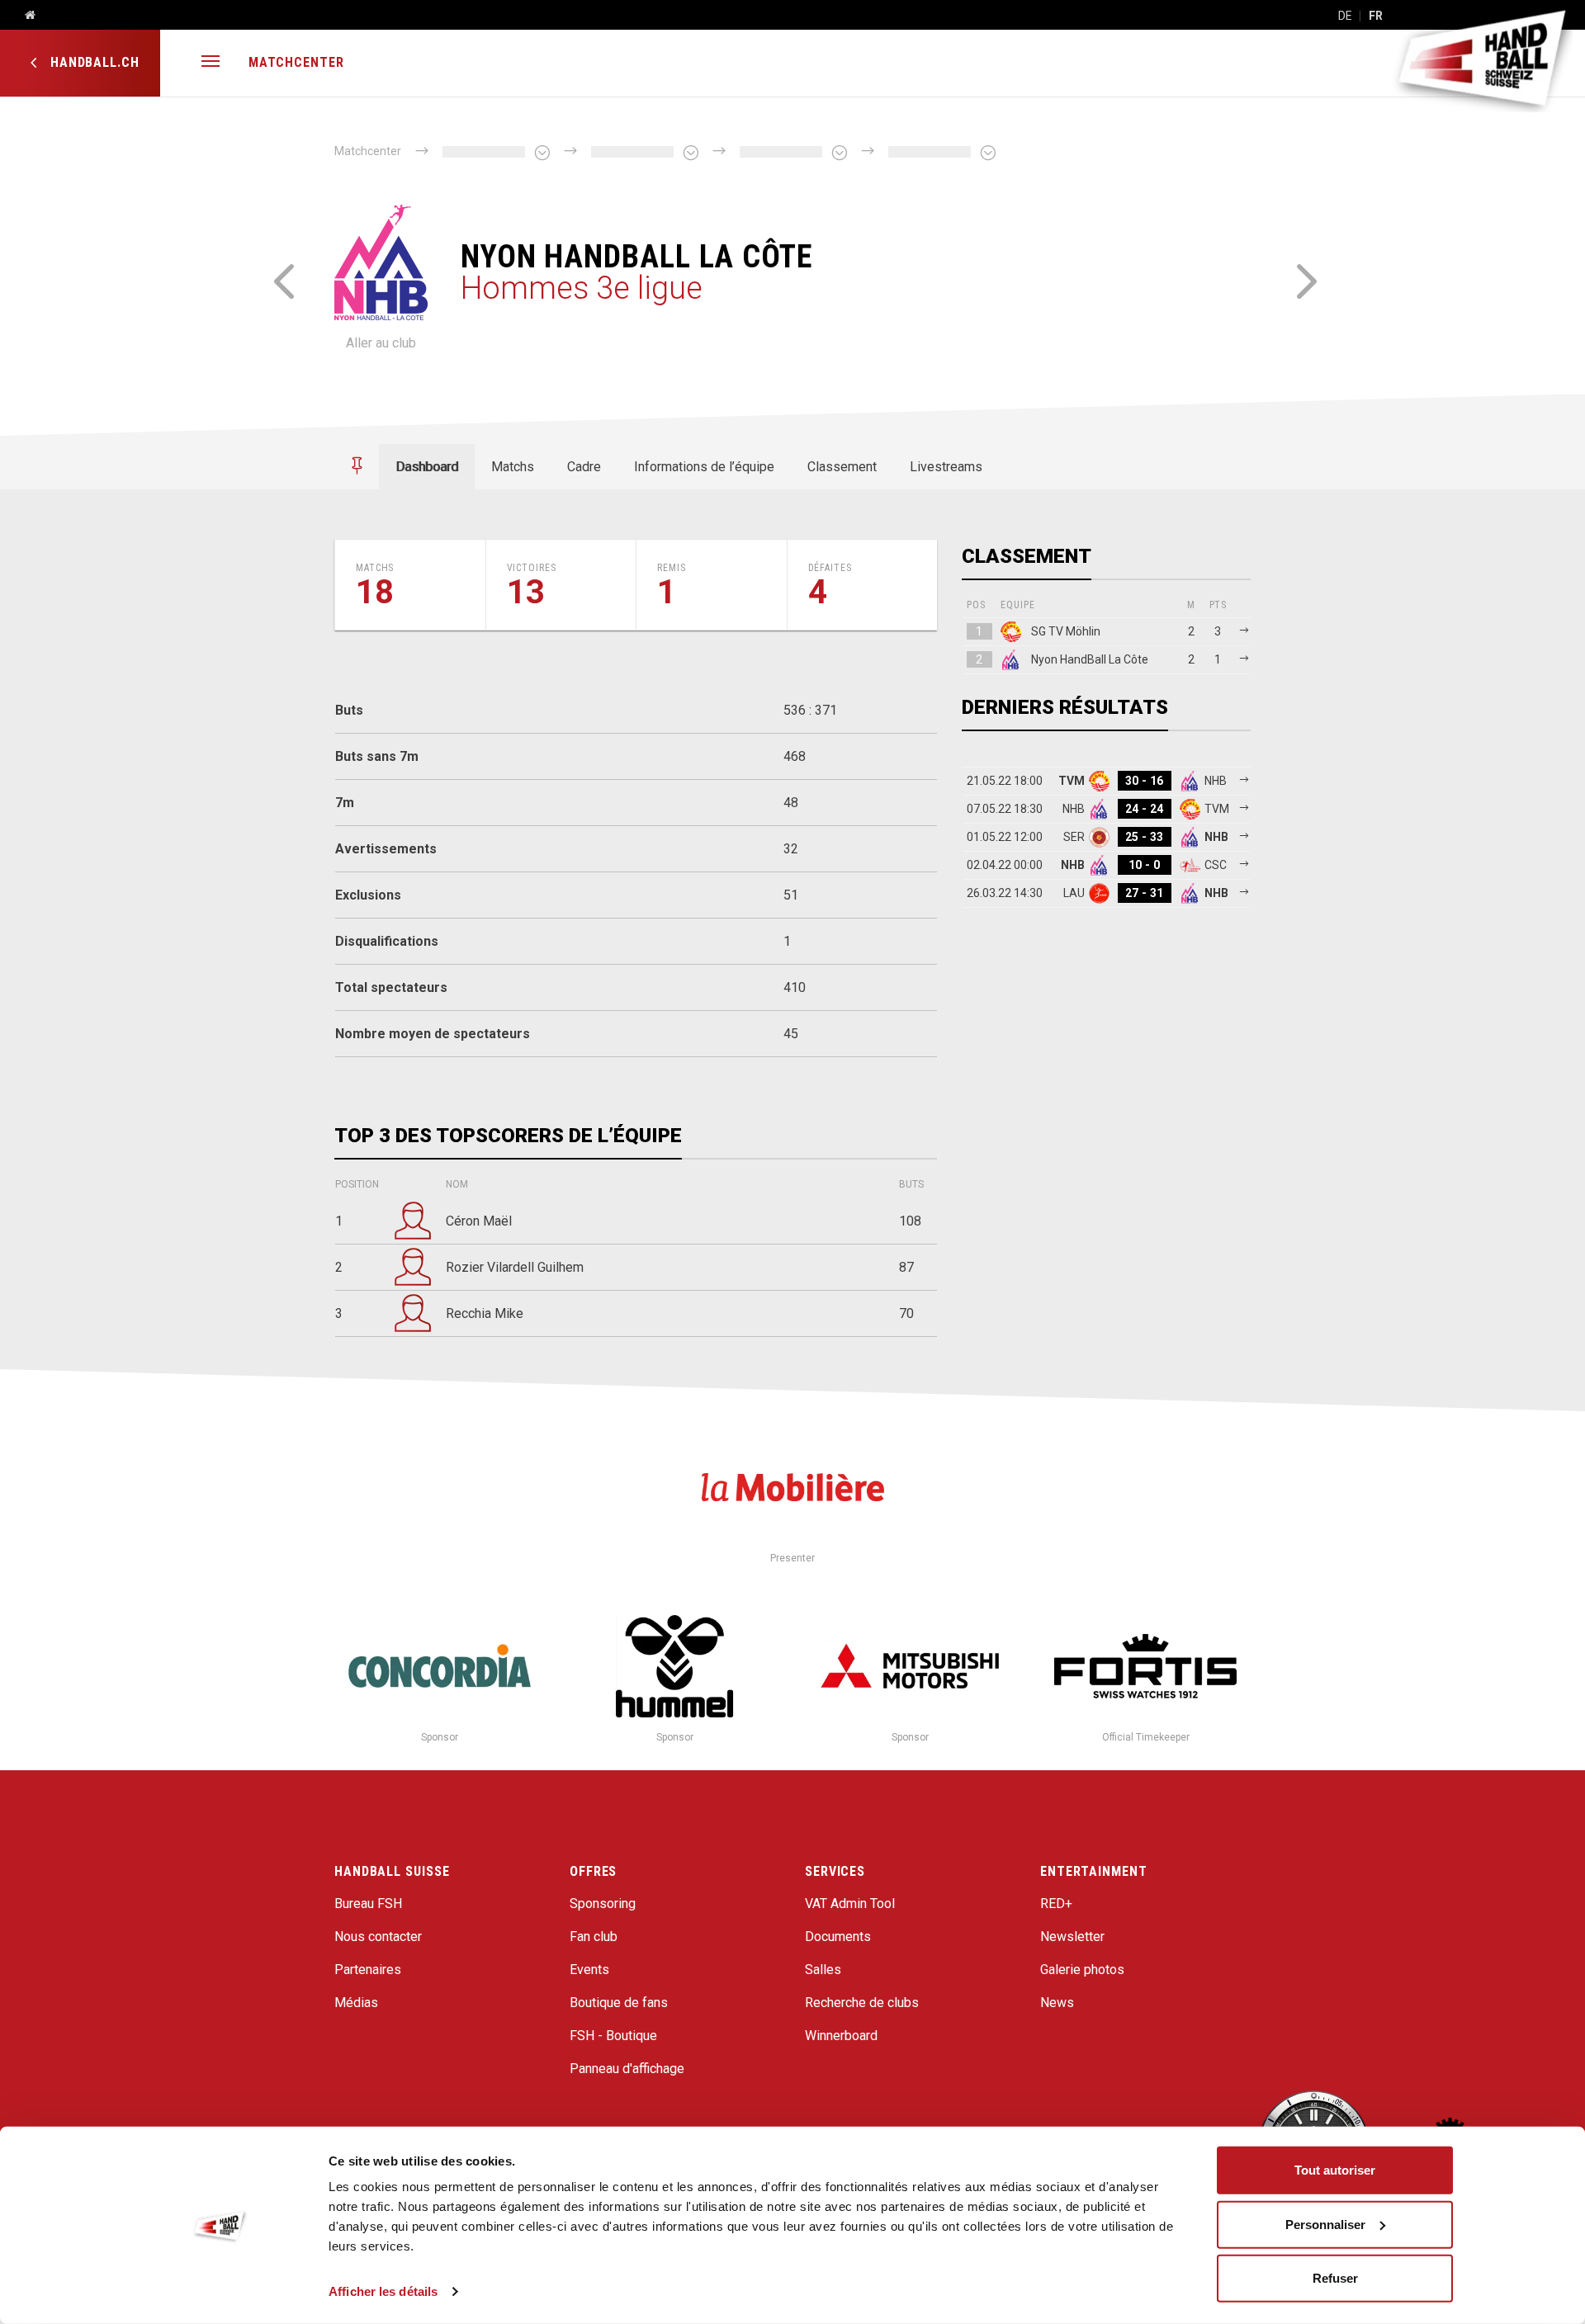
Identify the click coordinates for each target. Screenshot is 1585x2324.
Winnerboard (841, 2036)
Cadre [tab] (584, 467)
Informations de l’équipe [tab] (704, 467)
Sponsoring (603, 1904)
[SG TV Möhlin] (283, 279)
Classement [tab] (842, 467)
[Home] (24, 16)
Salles (823, 1970)
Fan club (594, 1937)
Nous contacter (378, 1937)
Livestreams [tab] (946, 467)
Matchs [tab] (513, 467)
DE (1345, 16)
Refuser (1335, 2278)
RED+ (1056, 1904)
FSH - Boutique (613, 2036)
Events (589, 1970)
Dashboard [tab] (427, 467)
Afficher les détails (383, 2291)
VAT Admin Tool (850, 1904)
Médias (356, 2003)
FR (1376, 16)
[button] (211, 63)
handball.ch (93, 62)
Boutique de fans (619, 2003)
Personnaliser (1325, 2224)
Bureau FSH (368, 1904)
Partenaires (368, 1970)
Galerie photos (1082, 1970)
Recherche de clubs (862, 2003)
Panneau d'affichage (627, 2069)
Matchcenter (296, 62)
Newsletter (1072, 1937)
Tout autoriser (1335, 2170)
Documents (838, 1937)
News (1057, 2003)
